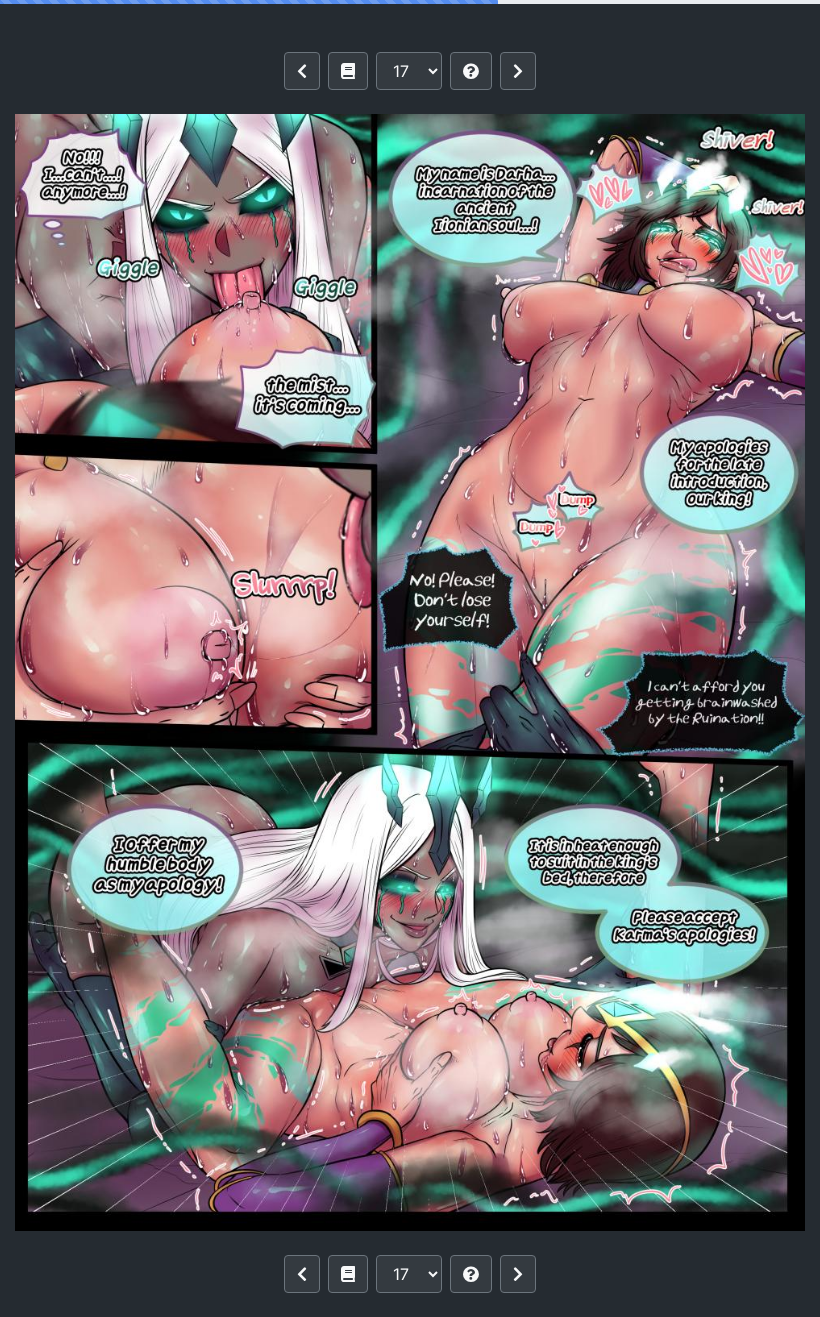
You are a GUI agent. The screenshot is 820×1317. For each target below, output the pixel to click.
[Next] (518, 71)
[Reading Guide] (471, 71)
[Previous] (302, 71)
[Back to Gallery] (348, 71)
